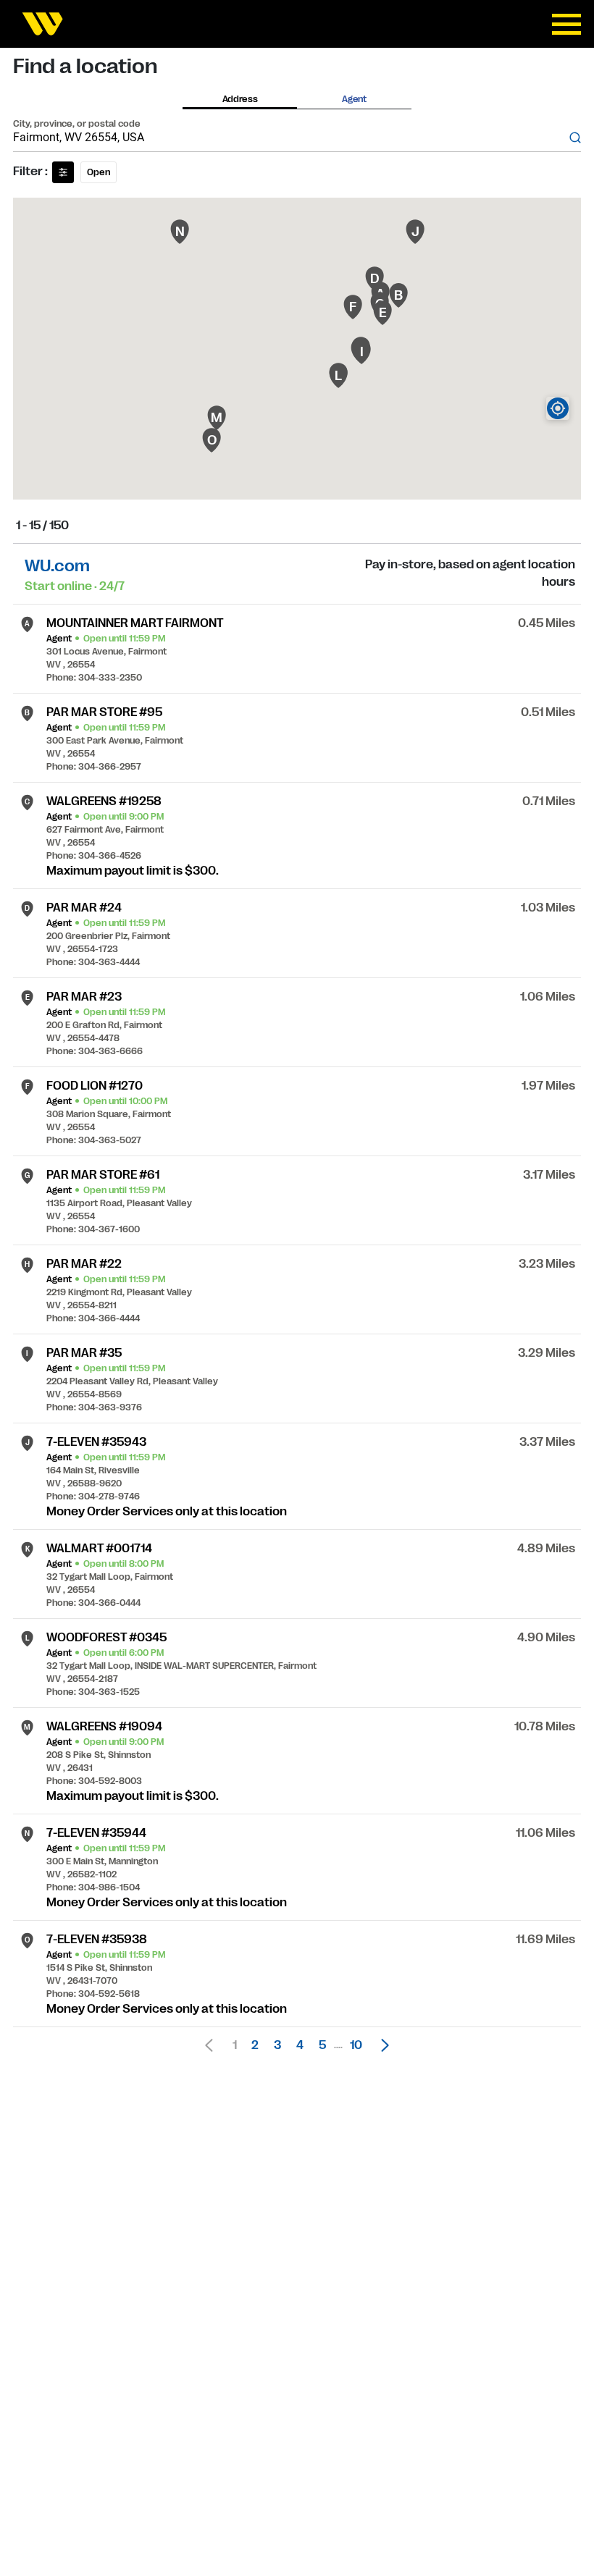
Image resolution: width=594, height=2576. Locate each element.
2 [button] (255, 2045)
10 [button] (356, 2045)
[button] (381, 2045)
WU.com (57, 566)
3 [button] (277, 2045)
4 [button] (300, 2045)
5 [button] (322, 2045)
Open (99, 172)
